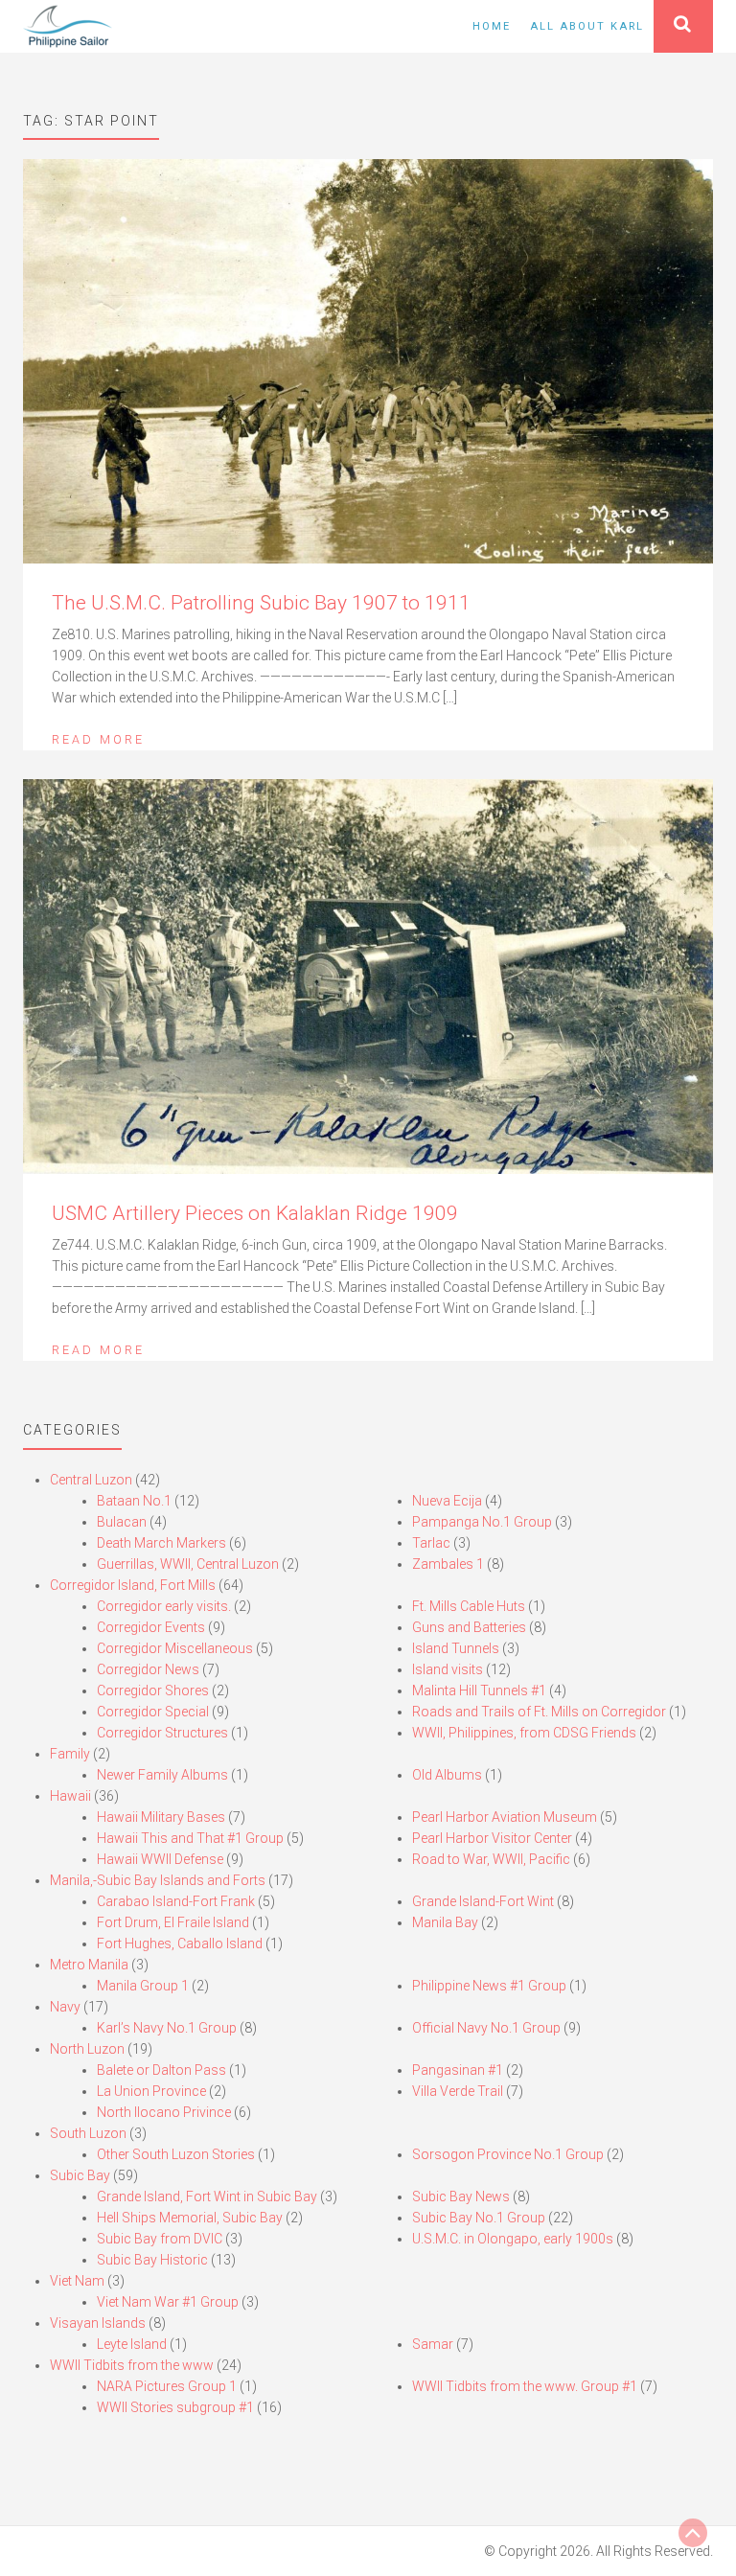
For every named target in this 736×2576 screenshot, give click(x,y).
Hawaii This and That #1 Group (190, 1838)
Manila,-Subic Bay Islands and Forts (158, 1880)
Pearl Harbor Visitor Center (492, 1838)
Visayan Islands (98, 2323)
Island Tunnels (456, 1648)
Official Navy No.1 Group (486, 2028)
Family (70, 1754)
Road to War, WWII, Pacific (491, 1859)
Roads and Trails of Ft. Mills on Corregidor (539, 1712)
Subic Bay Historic (152, 2260)
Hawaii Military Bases (161, 1817)
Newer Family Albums (162, 1775)
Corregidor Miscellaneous (175, 1648)
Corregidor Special (153, 1712)
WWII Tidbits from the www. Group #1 (525, 2386)
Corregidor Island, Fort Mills (133, 1585)
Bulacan (122, 1522)
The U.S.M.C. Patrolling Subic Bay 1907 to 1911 (261, 603)
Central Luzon (91, 1480)
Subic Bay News (461, 2196)
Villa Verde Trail (458, 2091)
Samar (433, 2344)
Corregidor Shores (153, 1690)
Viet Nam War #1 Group (168, 2302)
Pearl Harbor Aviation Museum (505, 1817)
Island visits (448, 1669)
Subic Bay (80, 2175)
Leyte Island (132, 2344)
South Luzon (88, 2133)
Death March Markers (161, 1543)
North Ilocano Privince (164, 2112)
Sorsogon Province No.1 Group (508, 2154)
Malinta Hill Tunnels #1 (479, 1690)
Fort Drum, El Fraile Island (173, 1922)
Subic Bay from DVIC (160, 2239)
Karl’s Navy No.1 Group (167, 2028)
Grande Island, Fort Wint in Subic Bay (207, 2196)
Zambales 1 (448, 1564)
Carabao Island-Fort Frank (176, 1901)
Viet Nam (77, 2281)
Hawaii (70, 1796)
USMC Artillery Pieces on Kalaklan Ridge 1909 (255, 1213)
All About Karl (587, 26)
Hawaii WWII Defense (160, 1859)
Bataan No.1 (134, 1501)
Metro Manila (89, 1965)
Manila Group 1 (143, 1986)
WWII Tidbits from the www (132, 2365)
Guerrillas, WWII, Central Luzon (188, 1564)
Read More (98, 739)
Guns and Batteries (469, 1627)
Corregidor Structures (162, 1733)
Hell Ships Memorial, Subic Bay (190, 2218)
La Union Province (151, 2091)
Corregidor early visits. (164, 1606)
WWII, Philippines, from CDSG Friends (524, 1733)
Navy (65, 2007)
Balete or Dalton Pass (161, 2070)
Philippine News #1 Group (489, 1986)
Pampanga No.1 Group (482, 1522)
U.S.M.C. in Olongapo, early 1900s (513, 2239)
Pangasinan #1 (458, 2070)
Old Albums (447, 1775)
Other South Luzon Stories (176, 2154)
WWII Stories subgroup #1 (175, 2407)
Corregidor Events (151, 1627)
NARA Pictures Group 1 (167, 2386)
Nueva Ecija (447, 1501)
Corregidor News (148, 1669)
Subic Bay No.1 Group (479, 2218)
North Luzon (87, 2049)
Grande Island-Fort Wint (483, 1901)
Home (492, 26)
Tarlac (431, 1543)
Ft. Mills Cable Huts (469, 1606)
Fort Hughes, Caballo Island (180, 1943)
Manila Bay (445, 1922)
